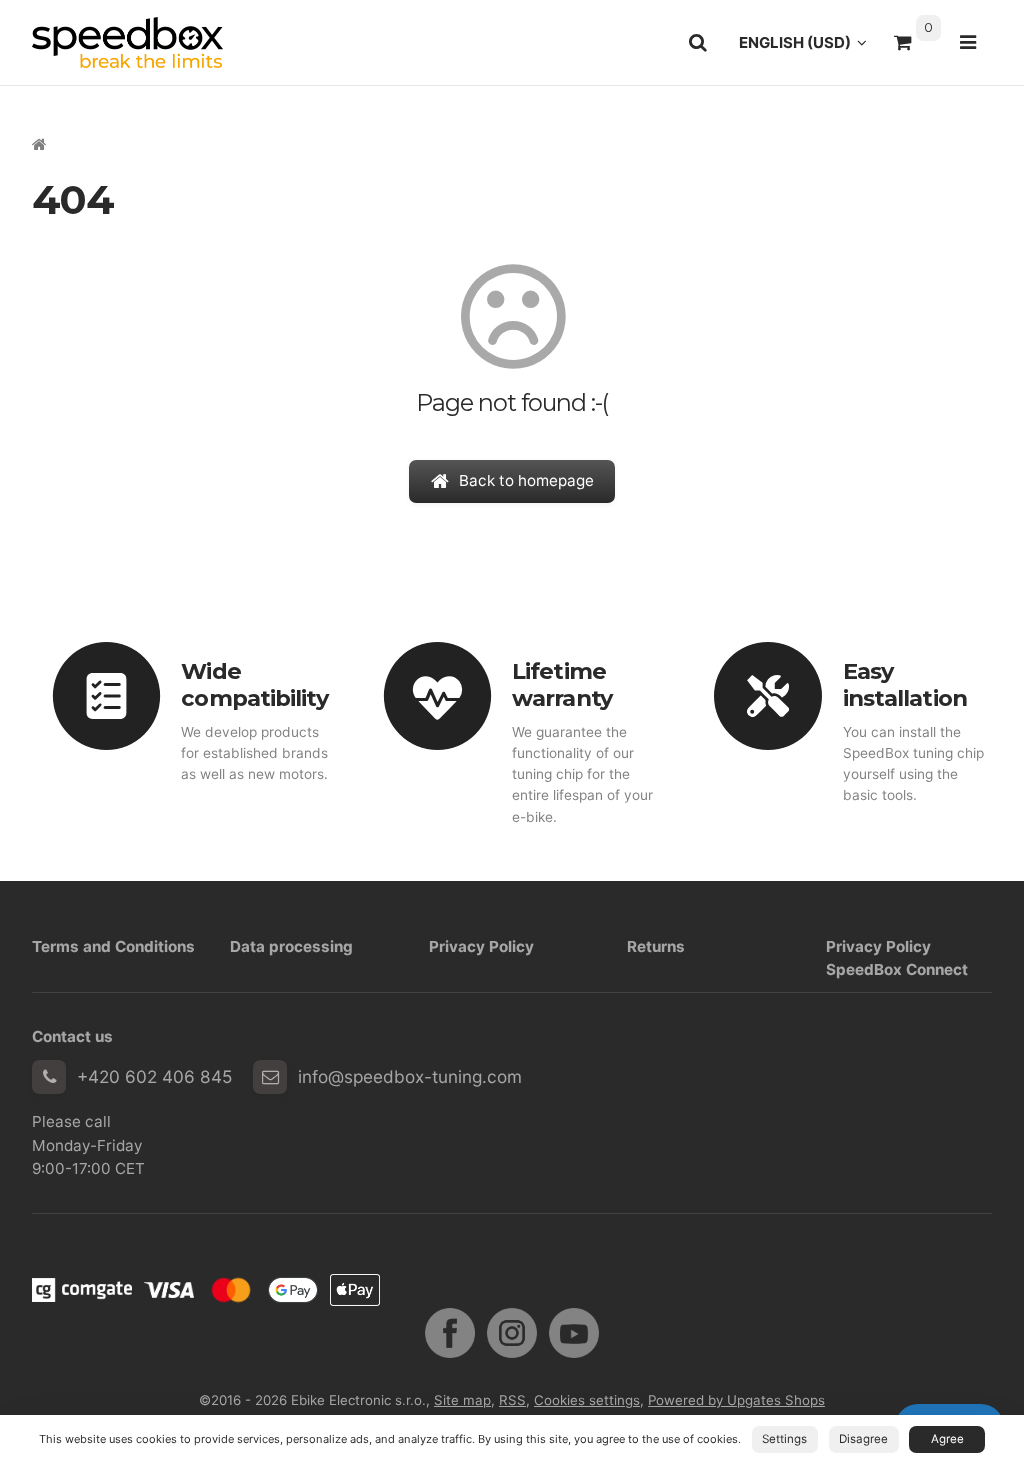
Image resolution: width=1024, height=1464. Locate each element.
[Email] (270, 1077)
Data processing (291, 946)
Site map (462, 1400)
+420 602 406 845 (154, 1076)
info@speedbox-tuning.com (410, 1076)
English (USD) (808, 48)
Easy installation (905, 684)
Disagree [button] (863, 1439)
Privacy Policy (481, 946)
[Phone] (49, 1077)
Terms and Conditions (113, 946)
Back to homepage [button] (526, 480)
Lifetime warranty (562, 684)
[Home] (127, 42)
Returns (656, 946)
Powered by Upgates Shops (736, 1400)
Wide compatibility (254, 684)
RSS (512, 1400)
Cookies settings (587, 1400)
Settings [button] (784, 1439)
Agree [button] (947, 1439)
